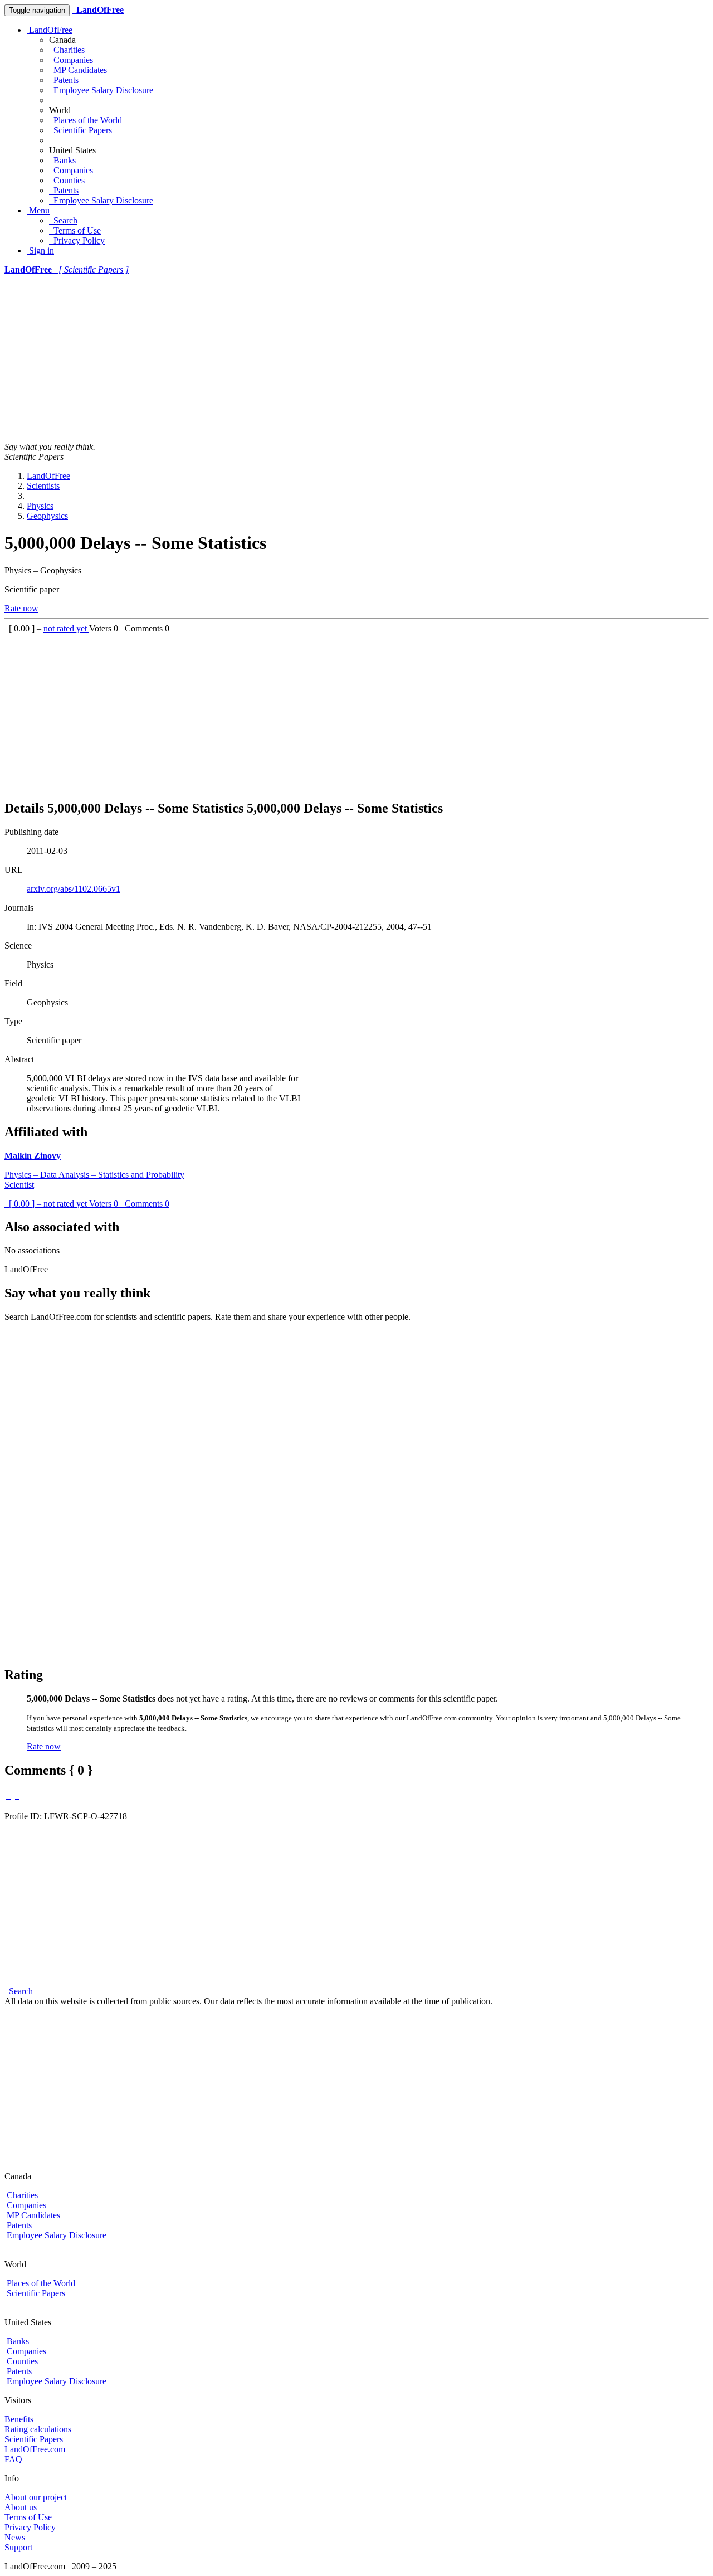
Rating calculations (38, 2429)
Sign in (40, 251)
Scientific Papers (80, 130)
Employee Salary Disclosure (101, 90)
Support (18, 2547)
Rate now (21, 608)
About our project (36, 2497)
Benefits (19, 2419)
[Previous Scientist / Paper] (8, 1795)
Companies (71, 60)
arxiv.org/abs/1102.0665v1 (74, 889)
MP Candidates (78, 70)
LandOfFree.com (35, 2449)
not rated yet (66, 628)
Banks (62, 160)
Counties (67, 180)
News (15, 2537)
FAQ (13, 2459)
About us (21, 2507)
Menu (38, 210)
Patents (64, 80)
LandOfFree (50, 30)
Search (63, 220)
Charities (67, 50)
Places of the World (86, 120)
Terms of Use (75, 230)
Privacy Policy (77, 240)
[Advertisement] (356, 358)
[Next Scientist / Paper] (17, 1795)
